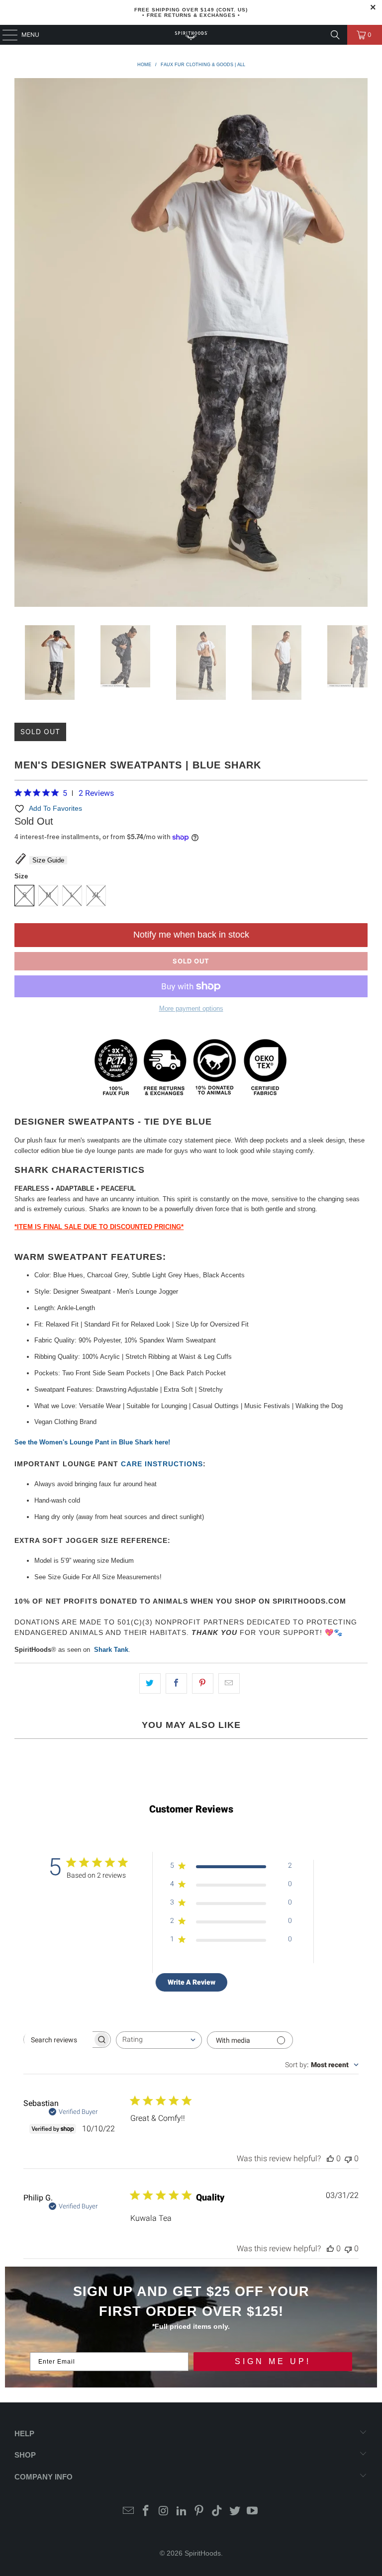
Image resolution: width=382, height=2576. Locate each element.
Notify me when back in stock (191, 935)
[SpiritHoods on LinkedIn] (182, 2512)
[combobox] (159, 2040)
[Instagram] (164, 2512)
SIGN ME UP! (273, 2361)
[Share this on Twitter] (150, 1683)
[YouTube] (253, 2512)
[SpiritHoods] (191, 35)
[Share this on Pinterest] (203, 1683)
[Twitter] (235, 2512)
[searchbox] (58, 2040)
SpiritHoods (203, 2553)
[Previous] (22, 344)
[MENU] (5, 35)
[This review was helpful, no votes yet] (330, 2158)
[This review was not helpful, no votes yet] (348, 2158)
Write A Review (191, 1982)
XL (96, 895)
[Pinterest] (199, 2512)
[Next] (360, 344)
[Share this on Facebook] (176, 1683)
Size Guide (48, 860)
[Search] (335, 35)
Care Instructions (162, 1464)
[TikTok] (217, 2512)
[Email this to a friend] (229, 1683)
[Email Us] (128, 2512)
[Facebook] (146, 2512)
